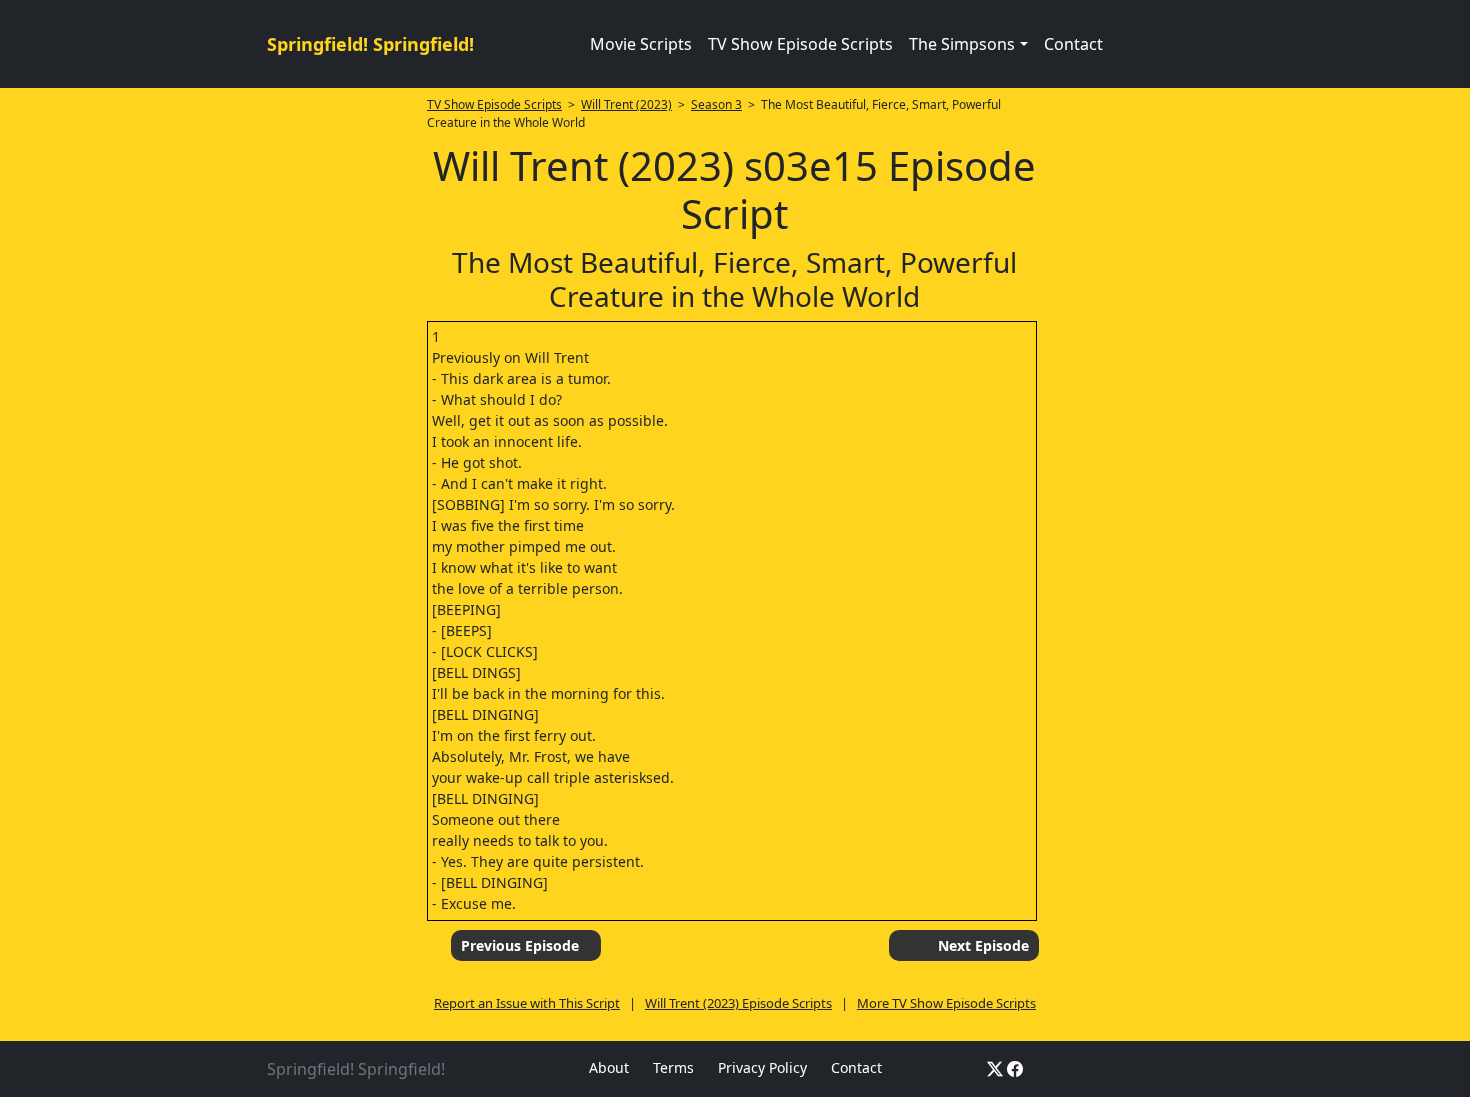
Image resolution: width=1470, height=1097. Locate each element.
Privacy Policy (762, 1067)
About (609, 1067)
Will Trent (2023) (626, 104)
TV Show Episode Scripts (800, 44)
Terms (673, 1067)
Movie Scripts (641, 44)
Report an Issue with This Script (527, 1003)
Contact (1073, 44)
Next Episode (983, 945)
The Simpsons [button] (962, 44)
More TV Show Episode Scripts (946, 1003)
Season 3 (716, 104)
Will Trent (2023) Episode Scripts (738, 1003)
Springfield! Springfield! (370, 44)
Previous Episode (520, 945)
